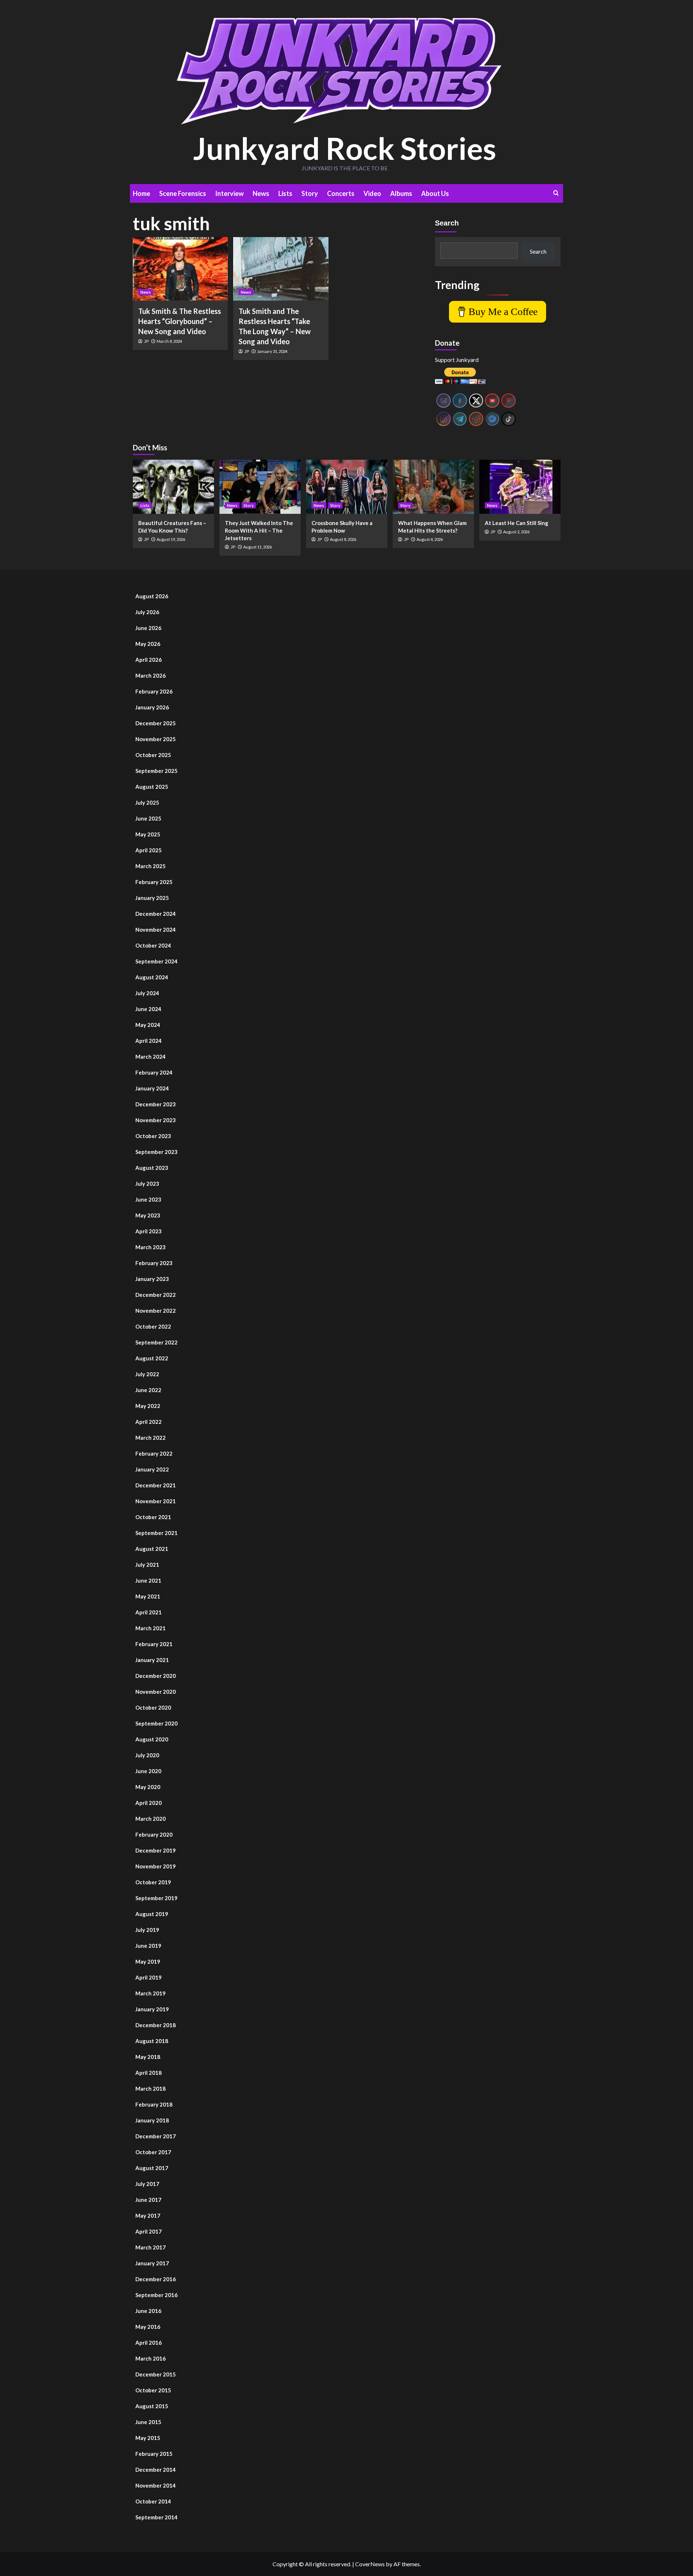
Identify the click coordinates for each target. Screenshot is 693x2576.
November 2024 (156, 930)
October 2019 (153, 1882)
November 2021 (156, 1501)
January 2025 (152, 898)
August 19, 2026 (171, 539)
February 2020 (154, 1834)
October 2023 (153, 1136)
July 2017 (147, 2184)
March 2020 (151, 1819)
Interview (229, 193)
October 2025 (153, 755)
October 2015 (153, 2390)
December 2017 (156, 2136)
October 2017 (153, 2152)
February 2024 (154, 1072)
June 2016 (148, 2311)
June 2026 (148, 628)
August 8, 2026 (343, 539)
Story (310, 193)
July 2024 (147, 993)
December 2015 (156, 2374)
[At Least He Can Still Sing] (520, 487)
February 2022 (154, 1453)
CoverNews (370, 2564)
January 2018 (152, 2120)
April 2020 (149, 1803)
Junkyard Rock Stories (345, 148)
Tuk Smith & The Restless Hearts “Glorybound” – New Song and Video (180, 321)
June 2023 (148, 1199)
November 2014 (156, 2485)
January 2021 (152, 1660)
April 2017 (149, 2231)
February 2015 (154, 2454)
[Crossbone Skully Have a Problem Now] (347, 487)
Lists (285, 193)
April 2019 (149, 1977)
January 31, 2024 (272, 351)
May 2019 (148, 1961)
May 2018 (148, 2057)
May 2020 (148, 1787)
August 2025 (152, 787)
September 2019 (156, 1898)
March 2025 (151, 866)
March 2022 (151, 1438)
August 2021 (152, 1549)
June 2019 (148, 1946)
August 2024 (152, 977)
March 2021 (151, 1628)
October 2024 (153, 945)
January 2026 (152, 707)
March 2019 (151, 1993)
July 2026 (147, 612)
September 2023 (156, 1152)
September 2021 (156, 1533)
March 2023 (151, 1247)
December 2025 (156, 723)
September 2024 (156, 961)
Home (141, 193)
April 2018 (149, 2073)
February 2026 (154, 691)
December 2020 (156, 1676)
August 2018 (152, 2041)
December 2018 (156, 2025)
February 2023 (154, 1263)
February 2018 (154, 2104)
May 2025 (148, 834)
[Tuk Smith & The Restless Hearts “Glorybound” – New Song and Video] (180, 269)
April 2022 (149, 1422)
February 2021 (154, 1644)
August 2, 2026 (516, 532)
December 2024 (156, 914)
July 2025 (147, 802)
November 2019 (156, 1866)
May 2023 (148, 1215)
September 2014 (156, 2517)
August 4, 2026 (430, 539)
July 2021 (147, 1565)
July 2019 (147, 1930)
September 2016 (156, 2295)
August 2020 (152, 1739)
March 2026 (151, 675)
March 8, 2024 (169, 341)
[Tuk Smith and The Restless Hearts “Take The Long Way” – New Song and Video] (281, 269)
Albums (401, 193)
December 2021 (156, 1485)
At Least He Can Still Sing (517, 523)
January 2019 (152, 2009)
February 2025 (154, 882)
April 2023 (149, 1231)
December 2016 (156, 2279)
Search (447, 223)
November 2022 (156, 1311)
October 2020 (153, 1707)
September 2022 (156, 1342)
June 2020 (148, 1771)
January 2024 (152, 1088)
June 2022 (148, 1390)
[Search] (556, 193)
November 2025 (156, 739)
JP (146, 341)
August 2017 (152, 2168)
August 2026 (152, 596)
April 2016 (149, 2343)
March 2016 (151, 2358)
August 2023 (152, 1168)
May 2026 (148, 644)
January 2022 (152, 1469)
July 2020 (147, 1755)
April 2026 (149, 660)
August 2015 (152, 2406)
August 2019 (152, 1914)
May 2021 (148, 1596)
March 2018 (151, 2089)
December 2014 (156, 2470)
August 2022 (152, 1358)
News (261, 193)
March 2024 (151, 1057)
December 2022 (156, 1295)
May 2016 (148, 2327)
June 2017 (148, 2200)
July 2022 (147, 1374)
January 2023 (152, 1279)
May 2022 (148, 1406)
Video (372, 193)
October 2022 (153, 1326)
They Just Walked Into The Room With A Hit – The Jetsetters (259, 530)
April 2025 (149, 850)
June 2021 (148, 1580)
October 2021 (153, 1517)
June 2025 (148, 818)
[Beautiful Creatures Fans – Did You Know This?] (173, 487)
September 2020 (156, 1723)
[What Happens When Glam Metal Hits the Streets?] (433, 487)
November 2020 (156, 1692)
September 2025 (156, 771)
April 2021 (149, 1612)
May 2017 (148, 2216)
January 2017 (152, 2263)
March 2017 (151, 2247)
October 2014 (153, 2501)
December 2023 (156, 1104)
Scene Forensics (183, 193)
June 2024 (148, 1009)
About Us (435, 193)
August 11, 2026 (258, 547)
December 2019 (156, 1850)
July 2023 (147, 1184)
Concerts (341, 193)
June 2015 (148, 2422)
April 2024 (149, 1041)
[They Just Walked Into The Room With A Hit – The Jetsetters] (260, 487)
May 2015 (148, 2438)
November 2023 (156, 1120)
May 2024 (148, 1025)
